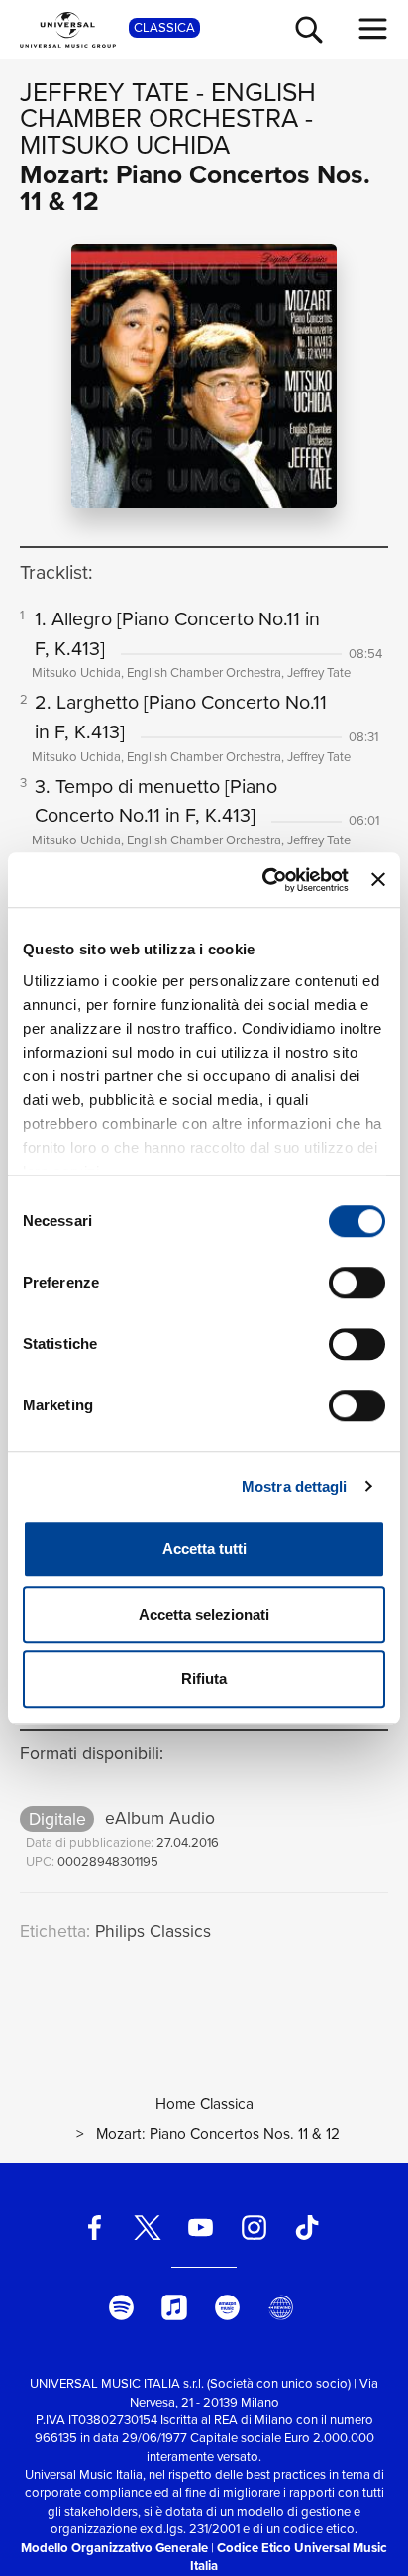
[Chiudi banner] (378, 880)
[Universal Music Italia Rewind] (280, 2307)
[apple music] (174, 2307)
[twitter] (148, 2228)
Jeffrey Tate (104, 92)
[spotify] (121, 2307)
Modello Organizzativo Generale (114, 2548)
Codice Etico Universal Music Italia (289, 2557)
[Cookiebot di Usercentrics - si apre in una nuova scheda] (264, 880)
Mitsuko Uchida (125, 145)
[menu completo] (373, 29)
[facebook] (94, 2228)
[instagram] (254, 2228)
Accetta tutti (204, 1549)
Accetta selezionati (204, 1614)
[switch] (357, 1283)
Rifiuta (204, 1679)
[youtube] (201, 2228)
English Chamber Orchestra (168, 105)
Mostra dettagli (295, 1486)
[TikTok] (307, 2228)
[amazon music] (228, 2307)
